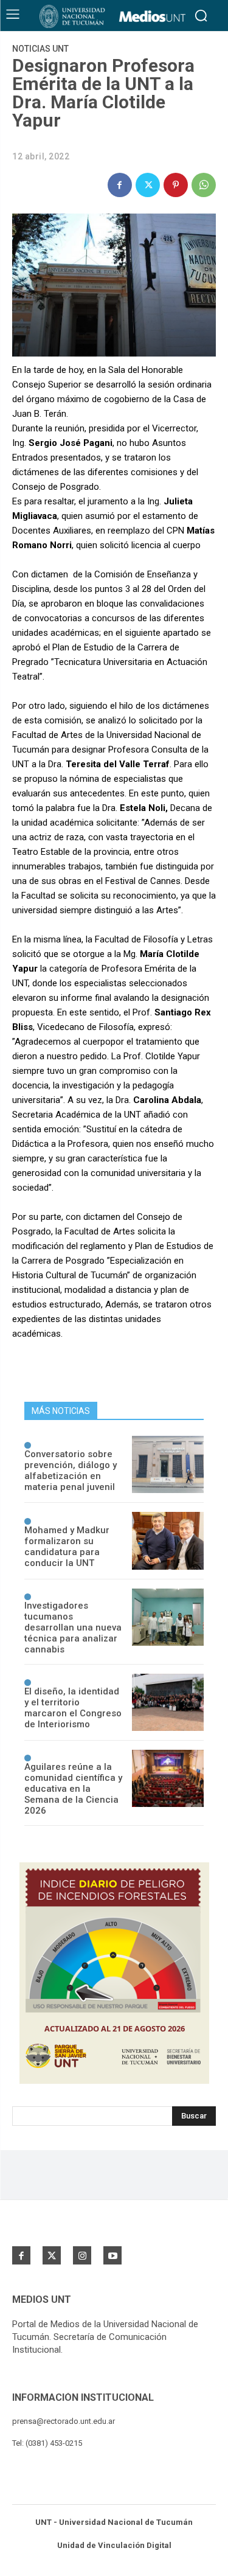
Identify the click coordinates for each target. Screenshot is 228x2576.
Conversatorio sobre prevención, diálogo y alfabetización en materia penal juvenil (71, 1471)
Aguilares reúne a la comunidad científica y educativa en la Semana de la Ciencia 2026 (73, 1789)
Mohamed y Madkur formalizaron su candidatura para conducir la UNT (67, 1547)
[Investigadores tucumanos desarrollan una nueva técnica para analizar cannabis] (168, 1617)
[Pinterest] (176, 185)
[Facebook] (120, 185)
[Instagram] (82, 2255)
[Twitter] (148, 185)
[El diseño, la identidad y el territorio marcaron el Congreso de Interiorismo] (168, 1702)
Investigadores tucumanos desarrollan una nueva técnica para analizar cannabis (73, 1627)
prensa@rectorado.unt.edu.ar (64, 2421)
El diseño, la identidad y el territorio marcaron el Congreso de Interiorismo (73, 1708)
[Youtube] (112, 2255)
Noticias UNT (40, 49)
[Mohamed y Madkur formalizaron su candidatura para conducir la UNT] (168, 1540)
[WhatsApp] (204, 185)
